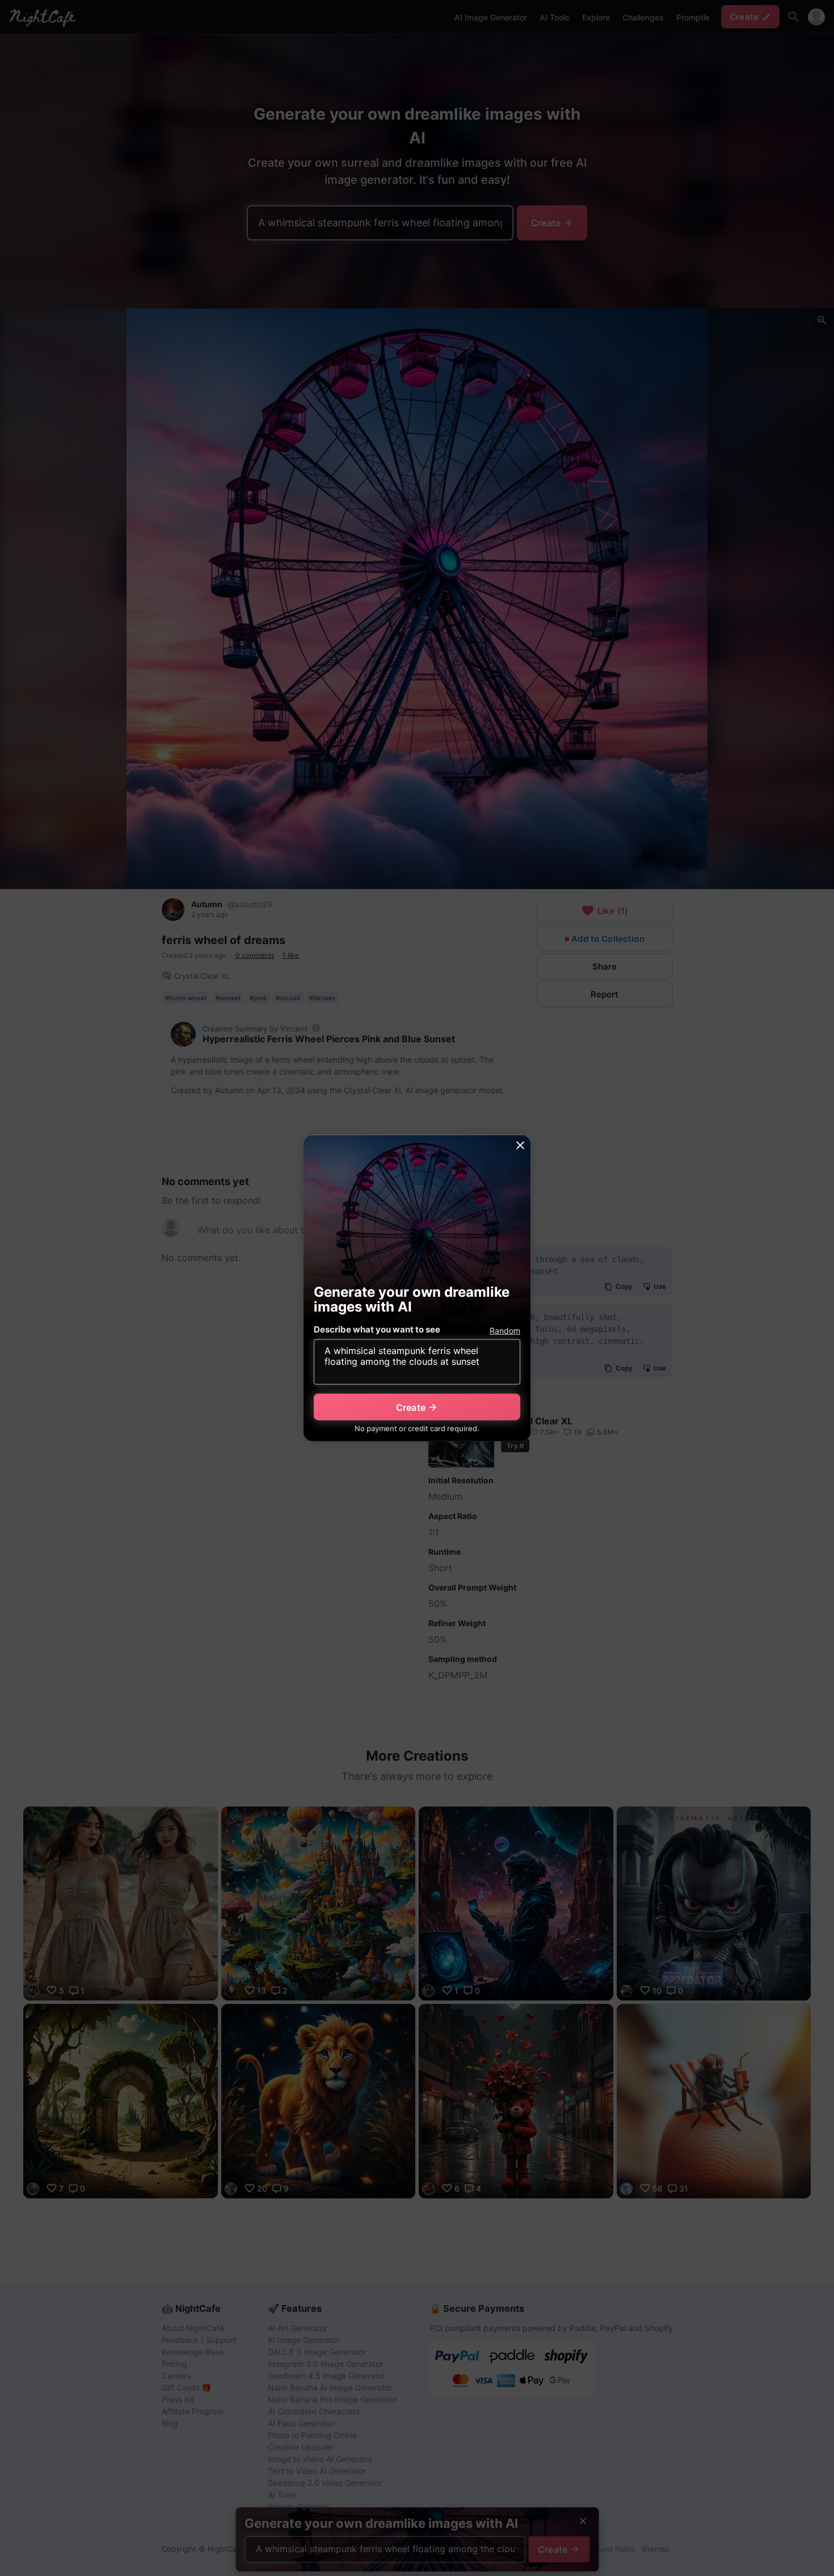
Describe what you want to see (377, 1329)
